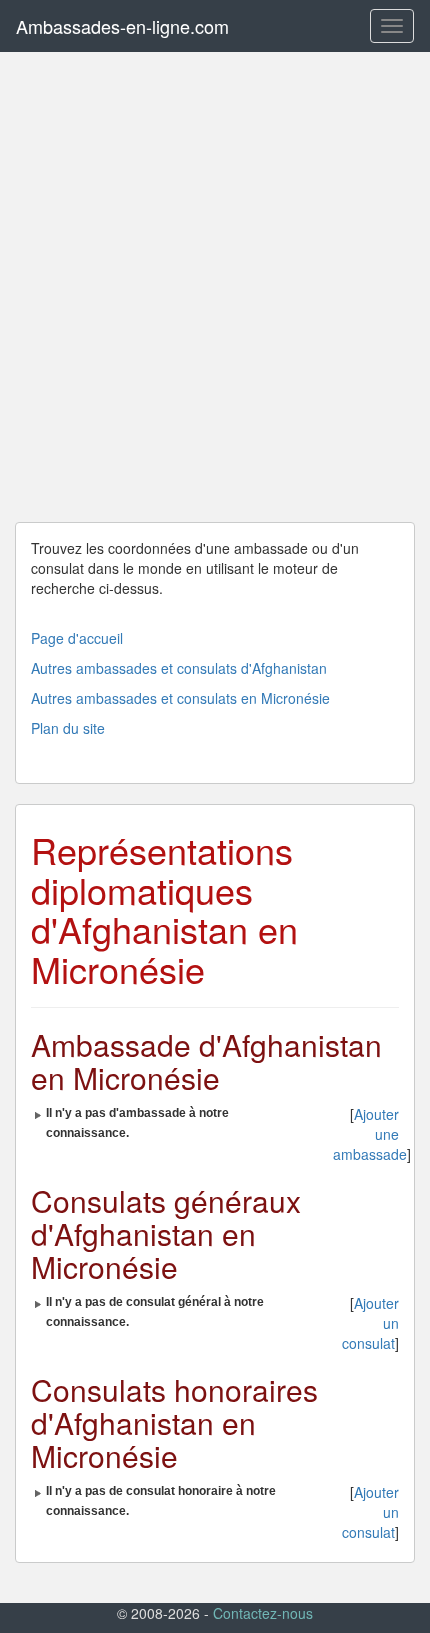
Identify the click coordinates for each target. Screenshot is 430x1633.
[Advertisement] (215, 287)
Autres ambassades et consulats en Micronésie (180, 698)
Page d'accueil (77, 638)
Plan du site (68, 728)
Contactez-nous (263, 1613)
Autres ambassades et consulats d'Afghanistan (179, 668)
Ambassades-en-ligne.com (122, 26)
